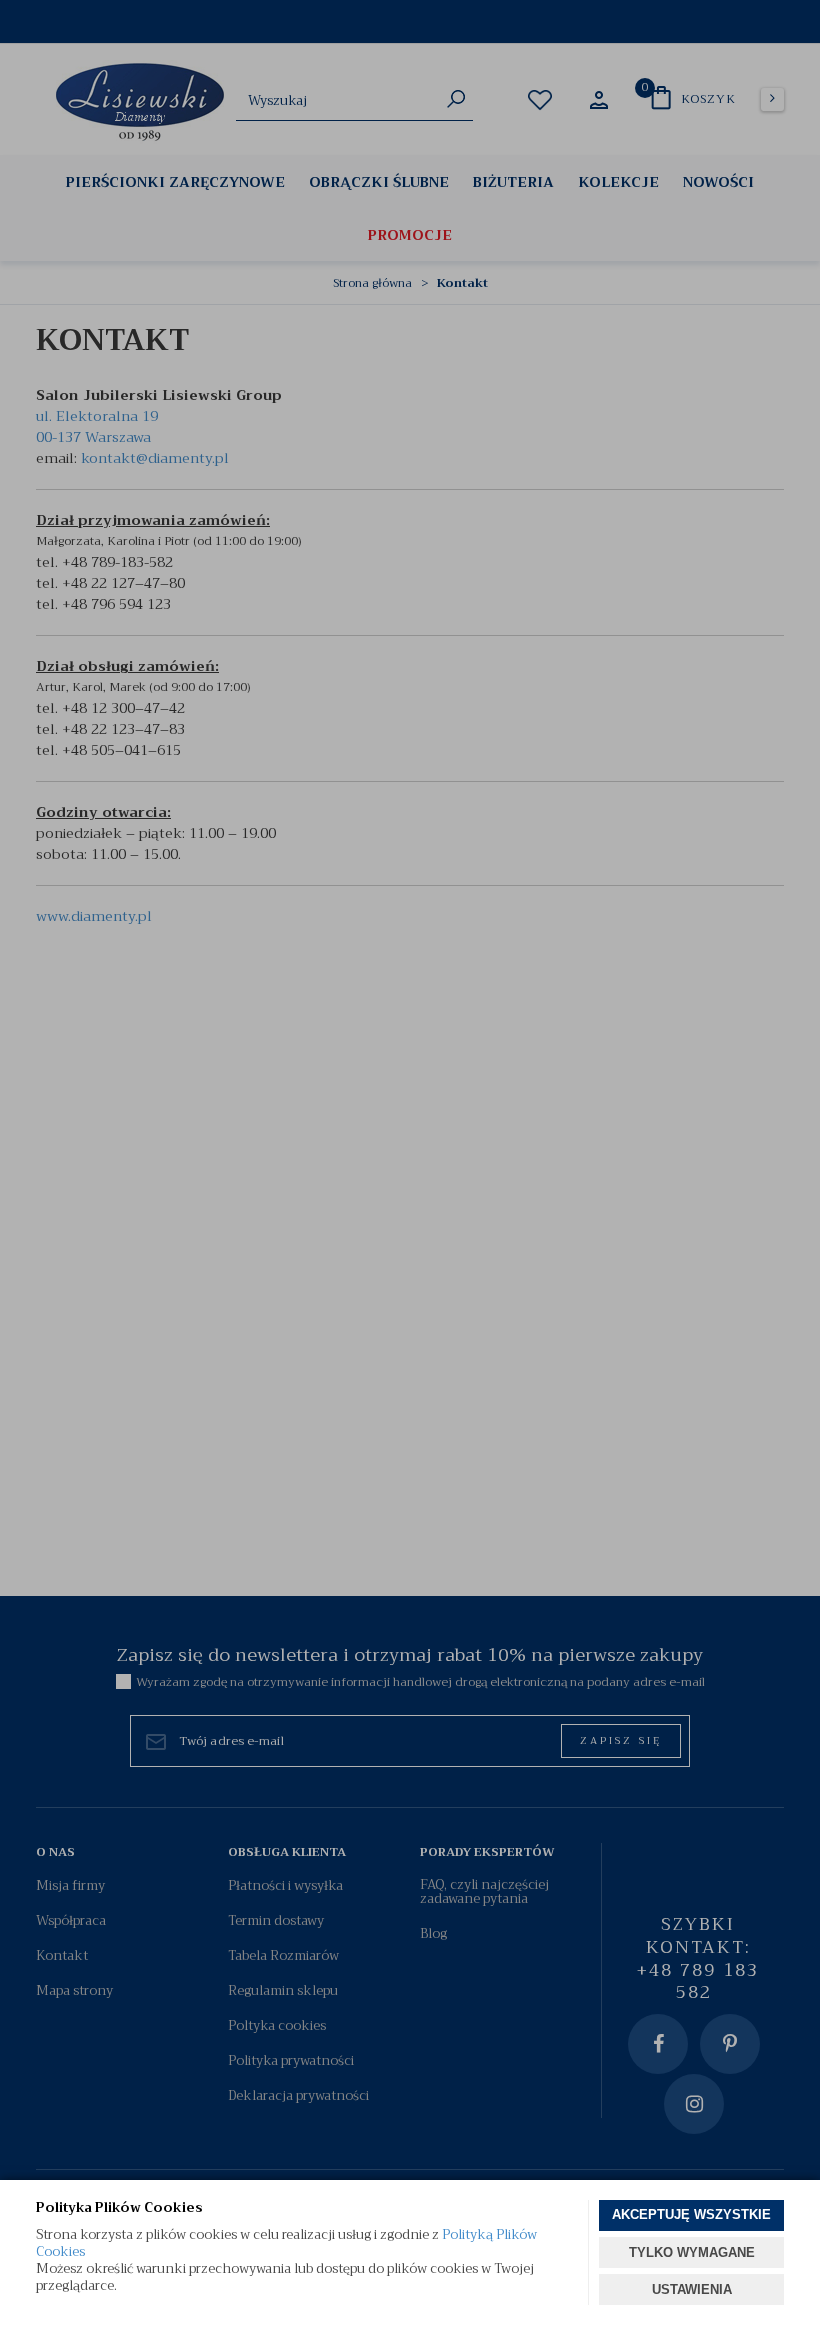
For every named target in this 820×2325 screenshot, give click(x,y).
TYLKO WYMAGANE (692, 2252)
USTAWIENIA (692, 2289)
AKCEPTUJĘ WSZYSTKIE (691, 2214)
